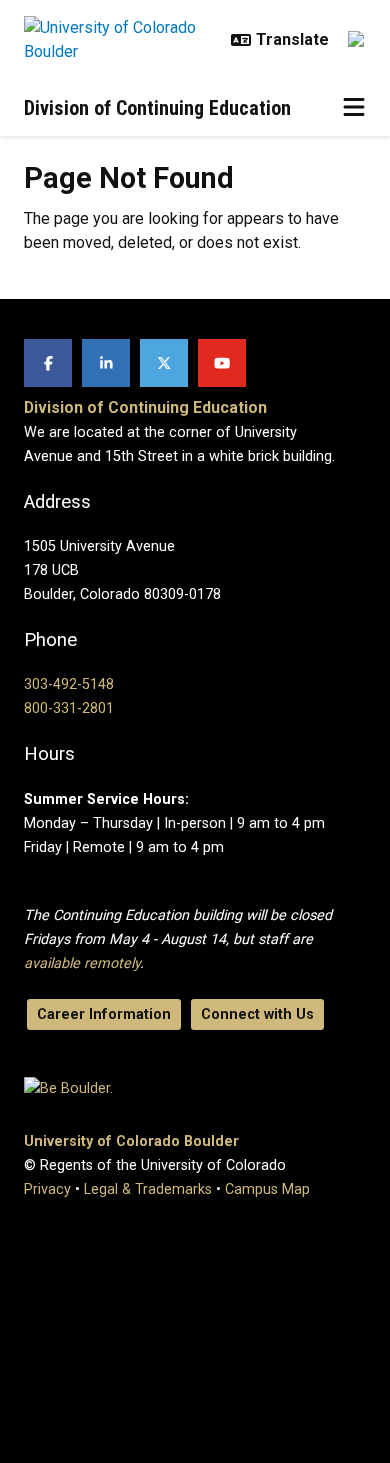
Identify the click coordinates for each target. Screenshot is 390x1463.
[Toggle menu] (354, 108)
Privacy (47, 1189)
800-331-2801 (69, 708)
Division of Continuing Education (157, 108)
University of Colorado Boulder (131, 1141)
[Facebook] (48, 363)
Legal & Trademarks (148, 1189)
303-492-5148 (69, 684)
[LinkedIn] (106, 363)
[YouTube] (222, 363)
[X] (164, 363)
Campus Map (267, 1189)
